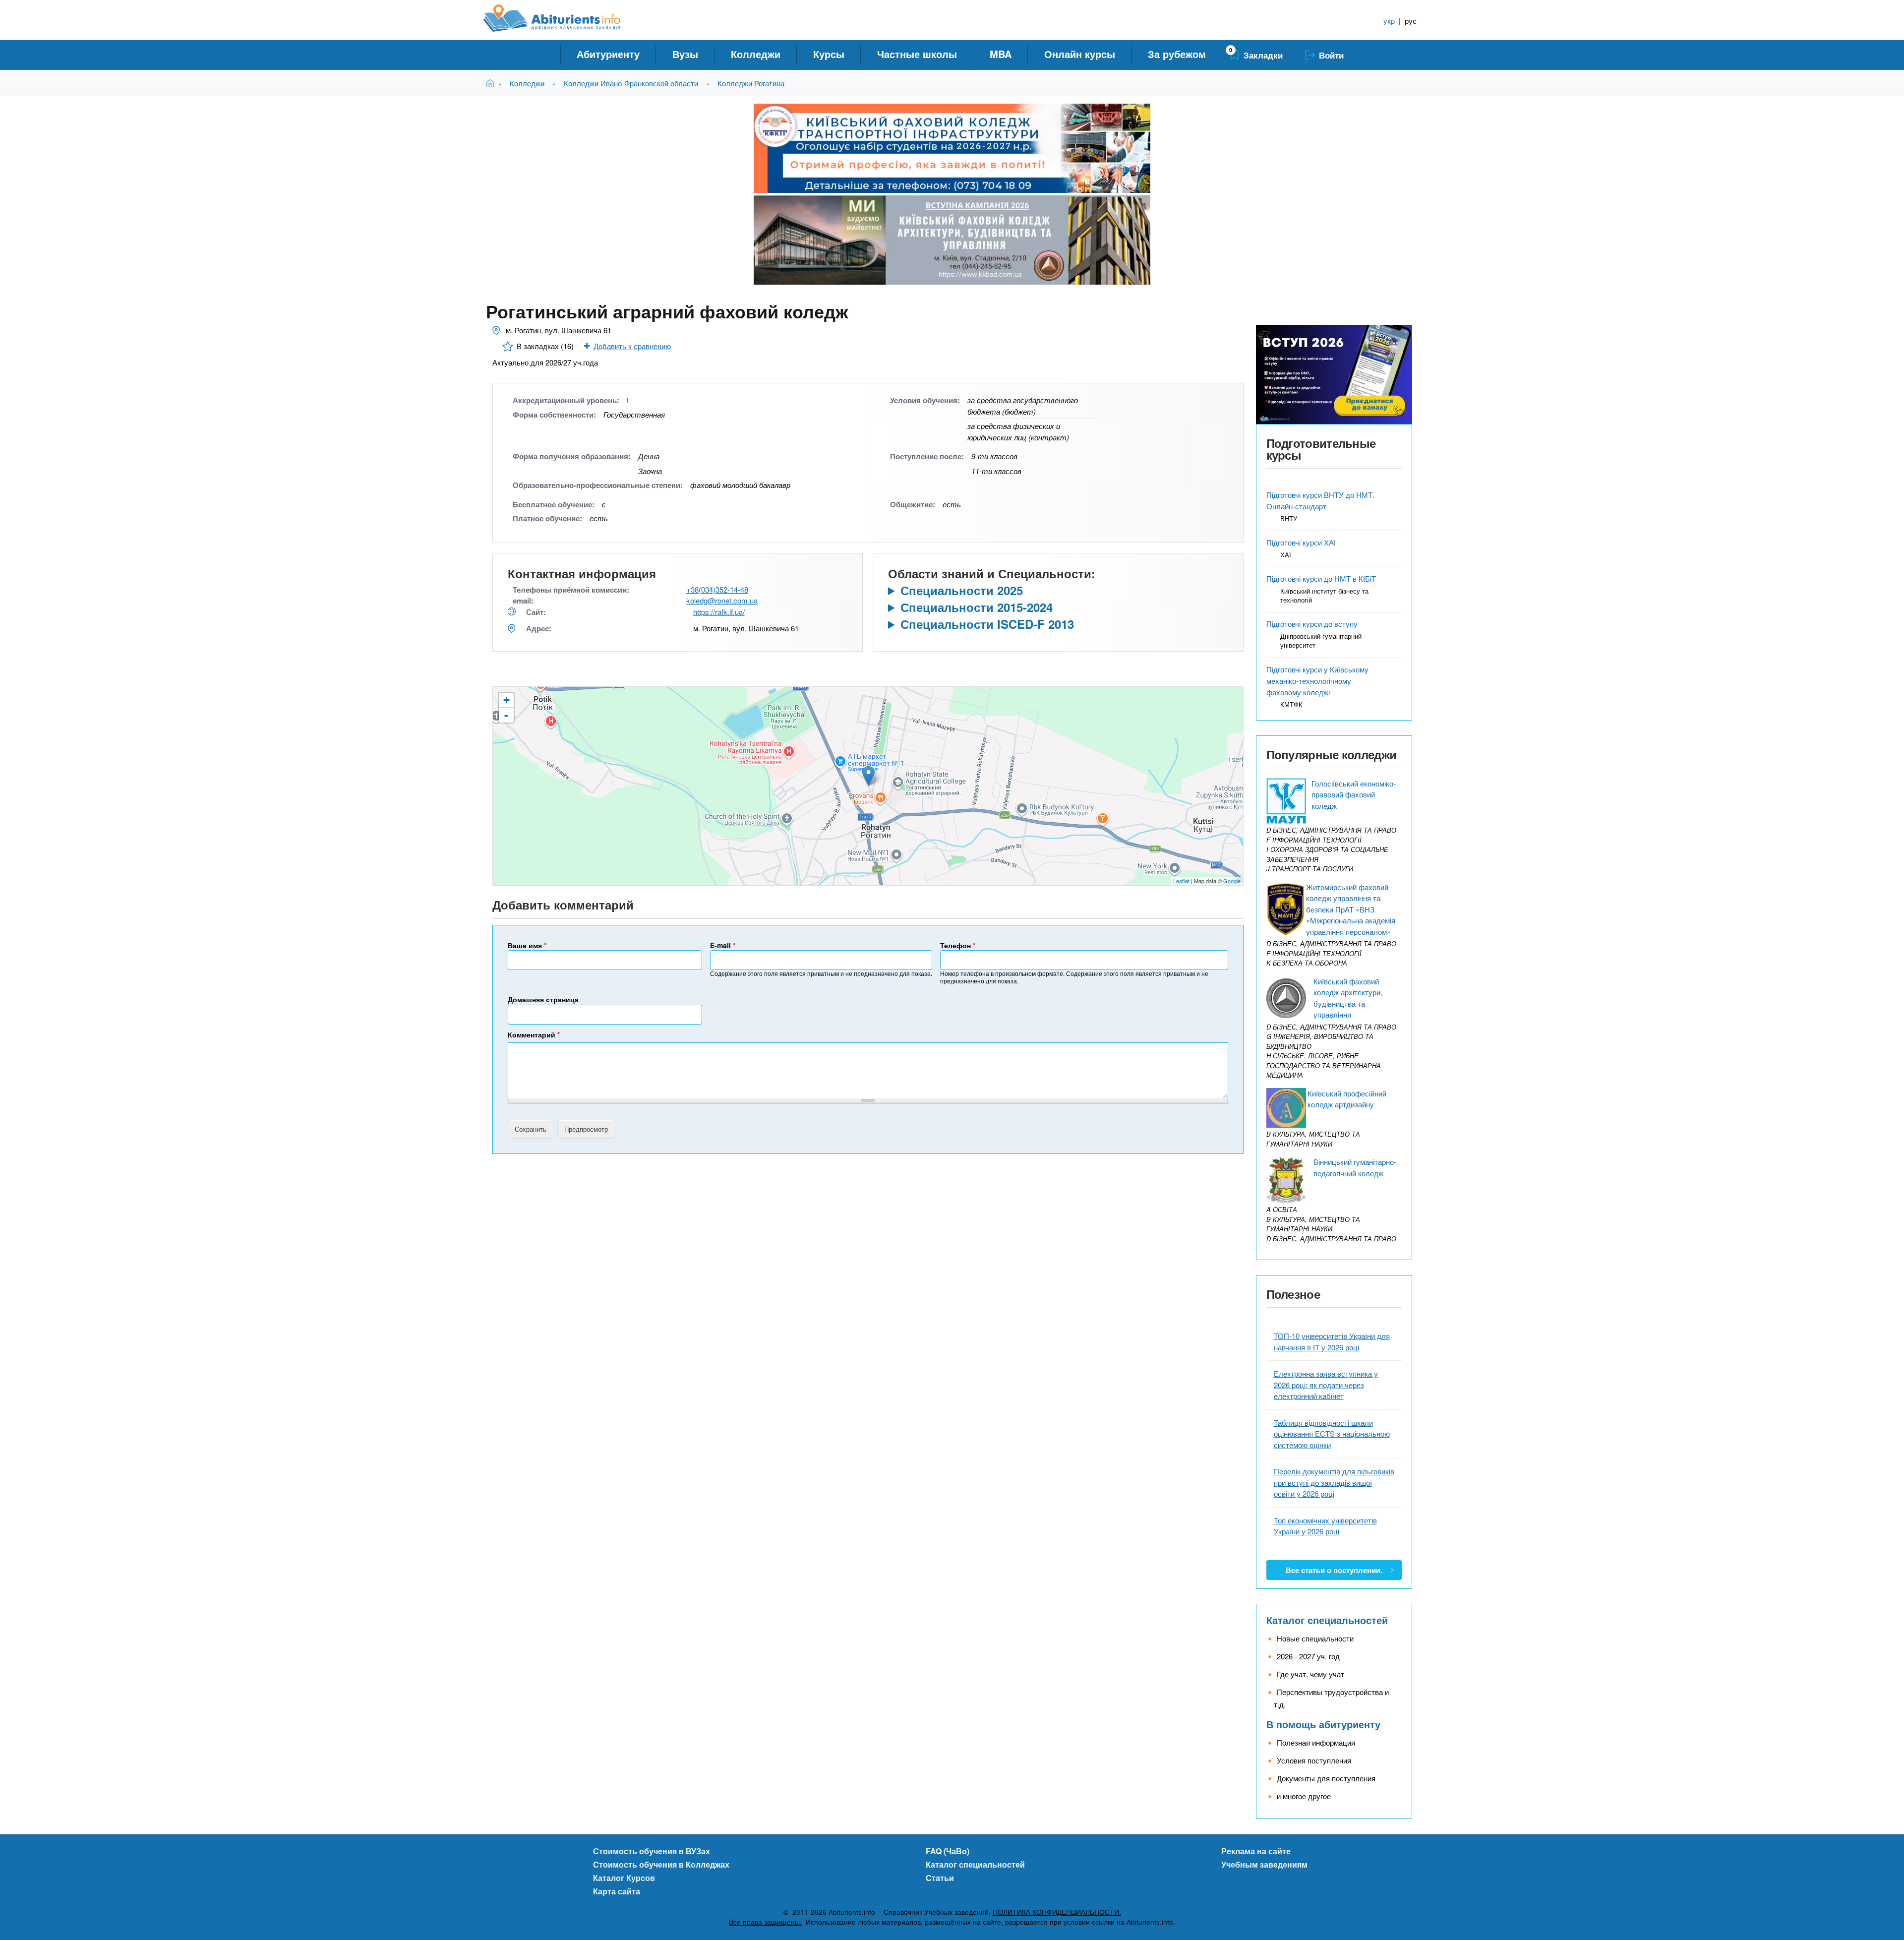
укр (1389, 21)
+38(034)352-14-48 (717, 589)
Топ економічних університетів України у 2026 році (1325, 1526)
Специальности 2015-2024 (977, 607)
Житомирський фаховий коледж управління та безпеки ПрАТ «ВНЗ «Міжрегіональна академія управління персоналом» (1351, 909)
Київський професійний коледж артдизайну (1347, 1099)
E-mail (723, 945)
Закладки (1263, 55)
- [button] (506, 715)
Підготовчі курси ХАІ (1301, 542)
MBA (1001, 54)
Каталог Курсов (624, 1878)
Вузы (685, 54)
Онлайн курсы (1080, 54)
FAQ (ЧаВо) (948, 1851)
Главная (492, 83)
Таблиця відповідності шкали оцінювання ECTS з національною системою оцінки (1332, 1434)
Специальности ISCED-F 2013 (987, 624)
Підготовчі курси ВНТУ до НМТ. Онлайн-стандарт (1320, 500)
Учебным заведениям (1264, 1864)
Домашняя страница (543, 999)
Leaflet (1181, 881)
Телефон (958, 945)
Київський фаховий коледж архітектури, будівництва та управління (1348, 998)
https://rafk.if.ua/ (719, 612)
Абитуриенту (608, 54)
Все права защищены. (765, 1922)
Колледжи (756, 54)
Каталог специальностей (1327, 1620)
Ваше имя (527, 945)
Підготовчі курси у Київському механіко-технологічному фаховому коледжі (1317, 681)
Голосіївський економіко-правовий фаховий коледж (1354, 794)
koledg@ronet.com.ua (722, 600)
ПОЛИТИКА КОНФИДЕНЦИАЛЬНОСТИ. (1057, 1912)
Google (1232, 881)
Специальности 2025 (962, 590)
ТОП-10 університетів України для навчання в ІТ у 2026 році (1332, 1341)
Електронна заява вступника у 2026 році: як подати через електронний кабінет (1326, 1385)
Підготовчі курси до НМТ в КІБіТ (1321, 578)
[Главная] (563, 18)
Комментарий (534, 1034)
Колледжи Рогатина (751, 83)
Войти (1331, 55)
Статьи (940, 1878)
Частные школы (917, 54)
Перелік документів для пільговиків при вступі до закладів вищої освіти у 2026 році (1334, 1482)
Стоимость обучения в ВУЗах (652, 1851)
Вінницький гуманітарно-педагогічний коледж (1355, 1167)
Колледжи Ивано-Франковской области (631, 83)
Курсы (829, 54)
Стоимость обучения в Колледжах (661, 1864)
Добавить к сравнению (632, 346)
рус (1411, 21)
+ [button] (506, 700)
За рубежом (1177, 54)
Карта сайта (617, 1891)
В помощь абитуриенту (1323, 1724)
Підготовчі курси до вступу (1312, 624)
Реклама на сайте (1256, 1851)
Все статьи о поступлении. (1334, 1570)
